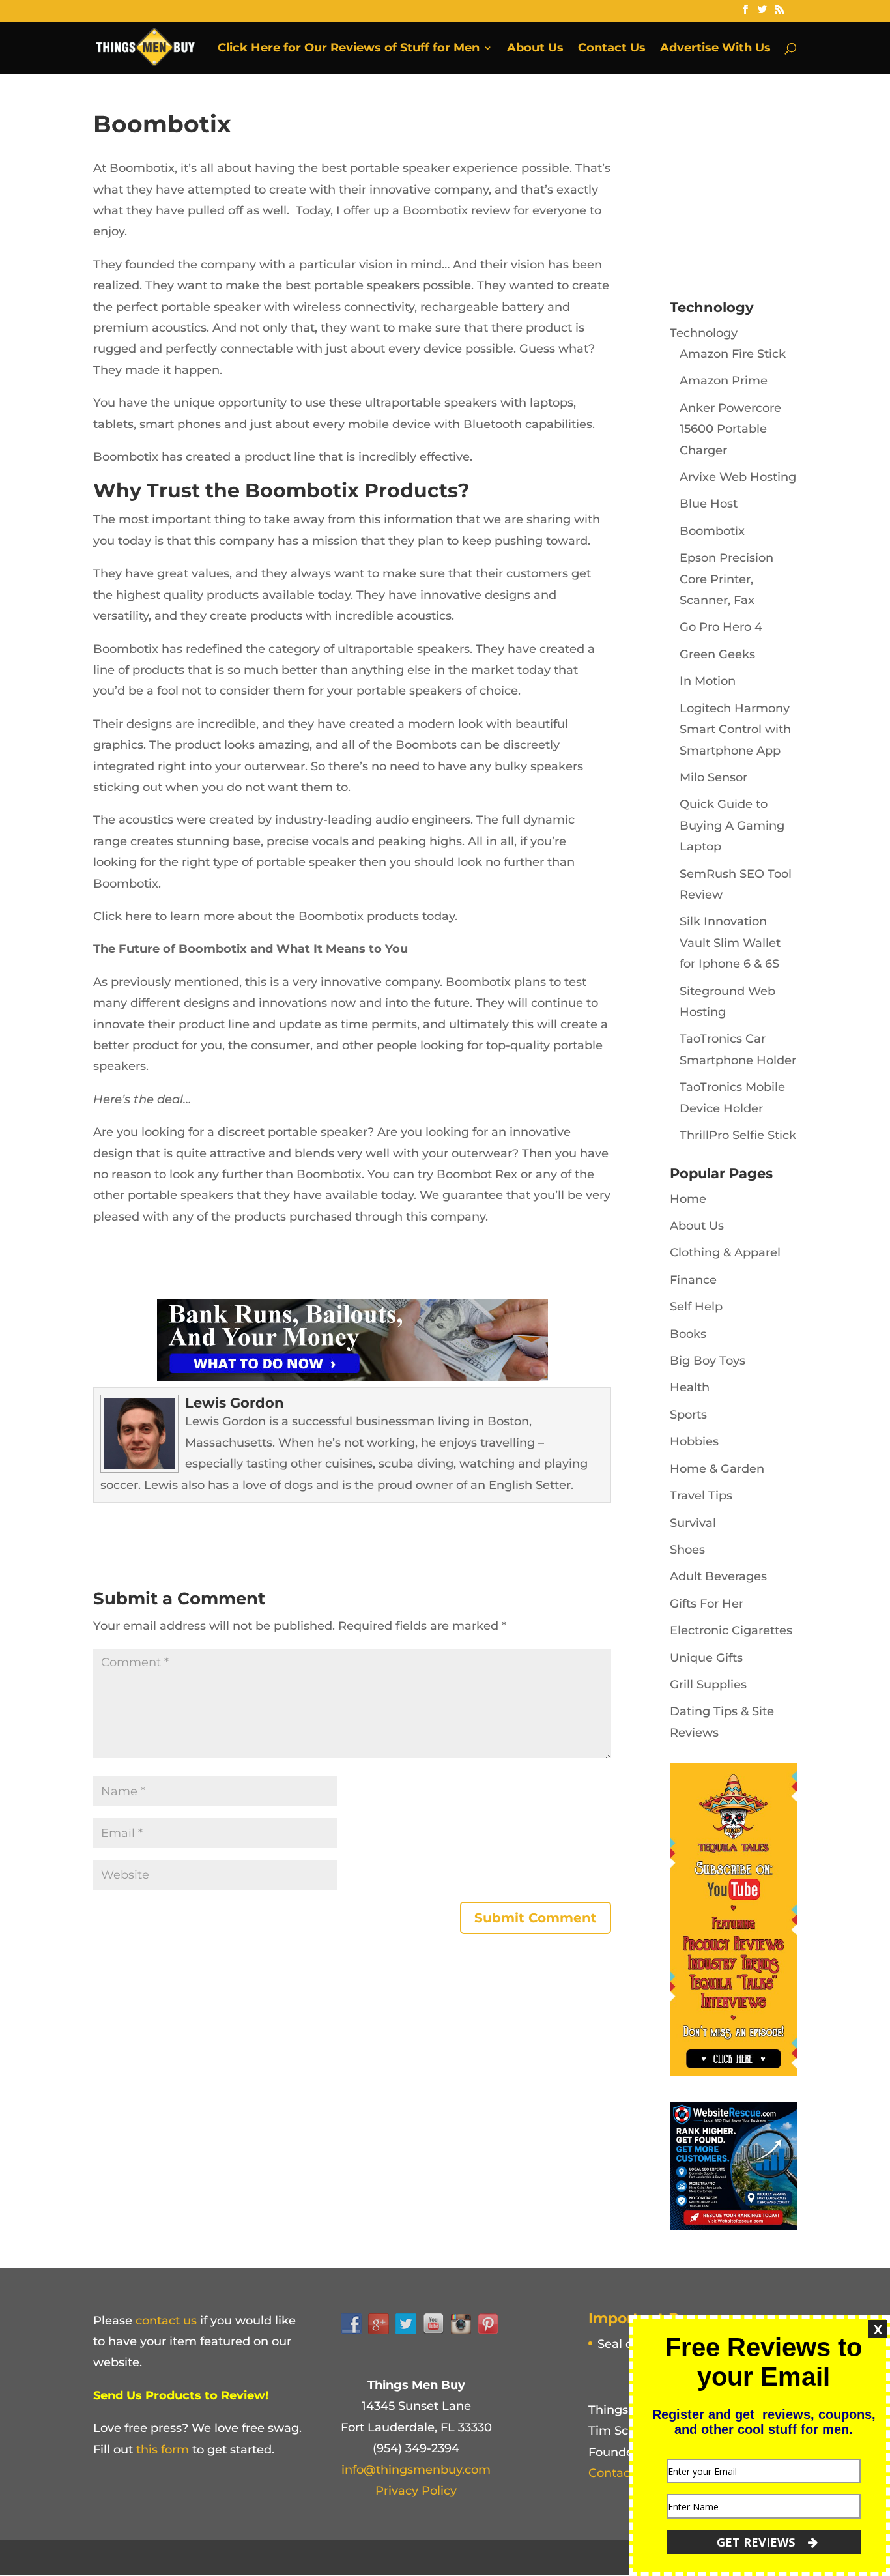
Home (688, 1199)
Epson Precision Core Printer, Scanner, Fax (726, 579)
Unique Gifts (706, 1658)
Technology (704, 333)
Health (690, 1387)
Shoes (687, 1550)
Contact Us (612, 49)
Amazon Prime (724, 381)
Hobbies (694, 1441)
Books (688, 1334)
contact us (166, 2321)
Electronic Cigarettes (731, 1630)
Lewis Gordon (235, 1403)
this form (163, 2450)
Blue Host (709, 504)
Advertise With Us (715, 49)
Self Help (696, 1307)
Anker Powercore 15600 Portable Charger (730, 429)
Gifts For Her (707, 1604)
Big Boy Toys (708, 1361)
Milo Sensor (713, 777)
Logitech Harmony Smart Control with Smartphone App (735, 730)
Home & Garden (717, 1469)
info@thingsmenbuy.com (416, 2470)
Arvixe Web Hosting (738, 477)
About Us (535, 49)
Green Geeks (717, 654)
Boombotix (712, 531)
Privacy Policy (416, 2491)
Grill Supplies (708, 1685)
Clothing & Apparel (725, 1252)
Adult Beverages (718, 1576)
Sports (688, 1415)
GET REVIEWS (757, 2542)
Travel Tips (701, 1496)
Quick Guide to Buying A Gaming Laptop (732, 825)
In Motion (708, 681)
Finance (693, 1280)
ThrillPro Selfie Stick (738, 1135)
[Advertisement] (768, 192)
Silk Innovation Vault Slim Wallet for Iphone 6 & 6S (730, 943)
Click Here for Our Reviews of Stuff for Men (349, 49)
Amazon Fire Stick (733, 354)
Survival (693, 1523)
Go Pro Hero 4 (721, 627)
